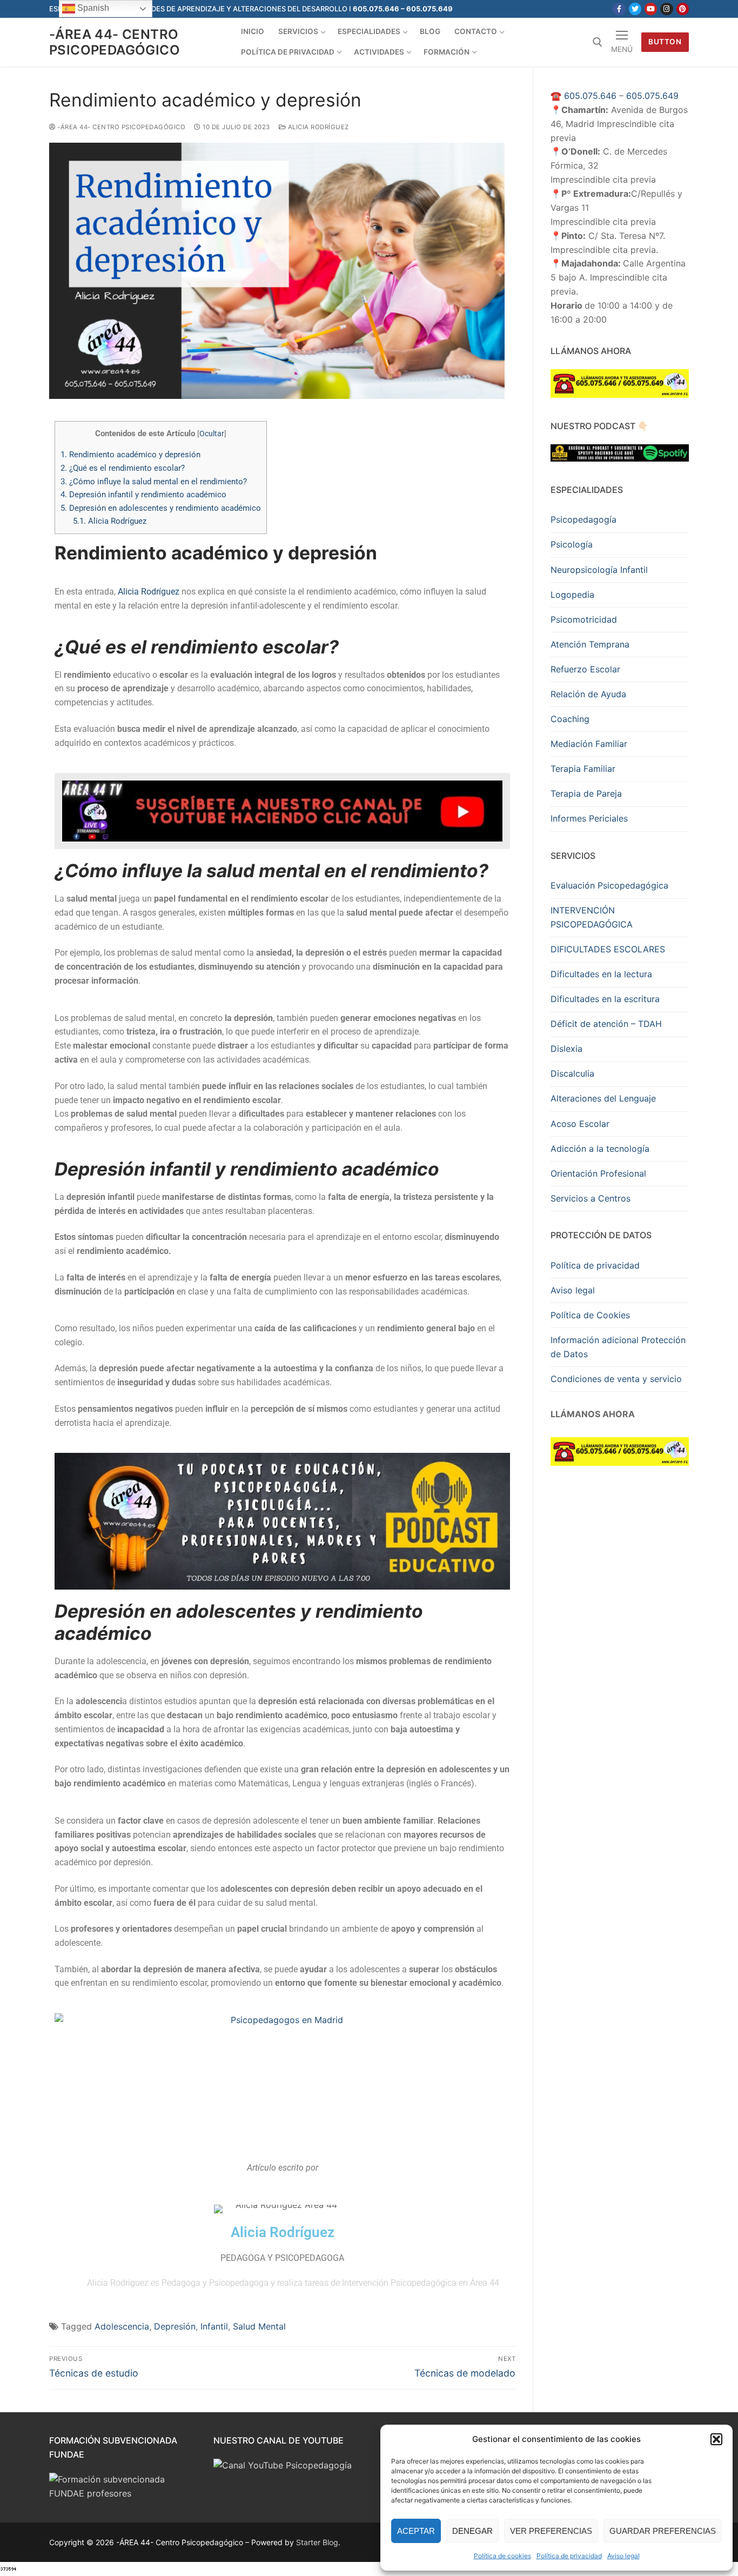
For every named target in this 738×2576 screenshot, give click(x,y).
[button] (716, 2439)
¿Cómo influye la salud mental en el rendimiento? (154, 482)
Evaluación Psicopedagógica (609, 885)
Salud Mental (259, 2326)
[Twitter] (635, 9)
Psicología (572, 544)
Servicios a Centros (591, 1198)
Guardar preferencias (663, 2531)
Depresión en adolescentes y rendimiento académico (161, 508)
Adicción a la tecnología (600, 1149)
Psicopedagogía (583, 519)
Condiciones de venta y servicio (616, 1379)
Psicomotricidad (584, 619)
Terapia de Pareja (586, 793)
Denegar (472, 2531)
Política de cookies (502, 2556)
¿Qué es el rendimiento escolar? (123, 468)
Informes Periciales (589, 818)
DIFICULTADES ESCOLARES (608, 949)
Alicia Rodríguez (317, 127)
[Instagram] (666, 9)
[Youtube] (651, 9)
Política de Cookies (590, 1315)
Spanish (92, 8)
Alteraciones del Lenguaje (603, 1098)
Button (665, 42)
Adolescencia (122, 2326)
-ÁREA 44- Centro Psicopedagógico (115, 42)
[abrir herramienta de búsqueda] (598, 42)
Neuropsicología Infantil (599, 570)
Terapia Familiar (583, 769)
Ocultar (212, 433)
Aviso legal (623, 2556)
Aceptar (416, 2531)
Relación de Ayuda (588, 694)
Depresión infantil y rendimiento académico (143, 495)
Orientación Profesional (598, 1173)
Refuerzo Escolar (585, 669)
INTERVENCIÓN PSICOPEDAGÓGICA (592, 917)
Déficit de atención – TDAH (606, 1024)
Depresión (175, 2326)
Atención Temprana (590, 644)
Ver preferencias (551, 2531)
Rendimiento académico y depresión (130, 455)
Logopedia (572, 595)
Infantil (214, 2326)
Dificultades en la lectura (601, 974)
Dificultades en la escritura (605, 999)
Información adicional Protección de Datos (618, 1347)
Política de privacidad (569, 2556)
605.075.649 (652, 96)
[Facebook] (619, 9)
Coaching (570, 719)
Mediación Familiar (589, 744)
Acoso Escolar (580, 1124)
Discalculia (572, 1073)
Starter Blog (317, 2542)
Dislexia (566, 1049)
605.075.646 (590, 96)
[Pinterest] (683, 9)
